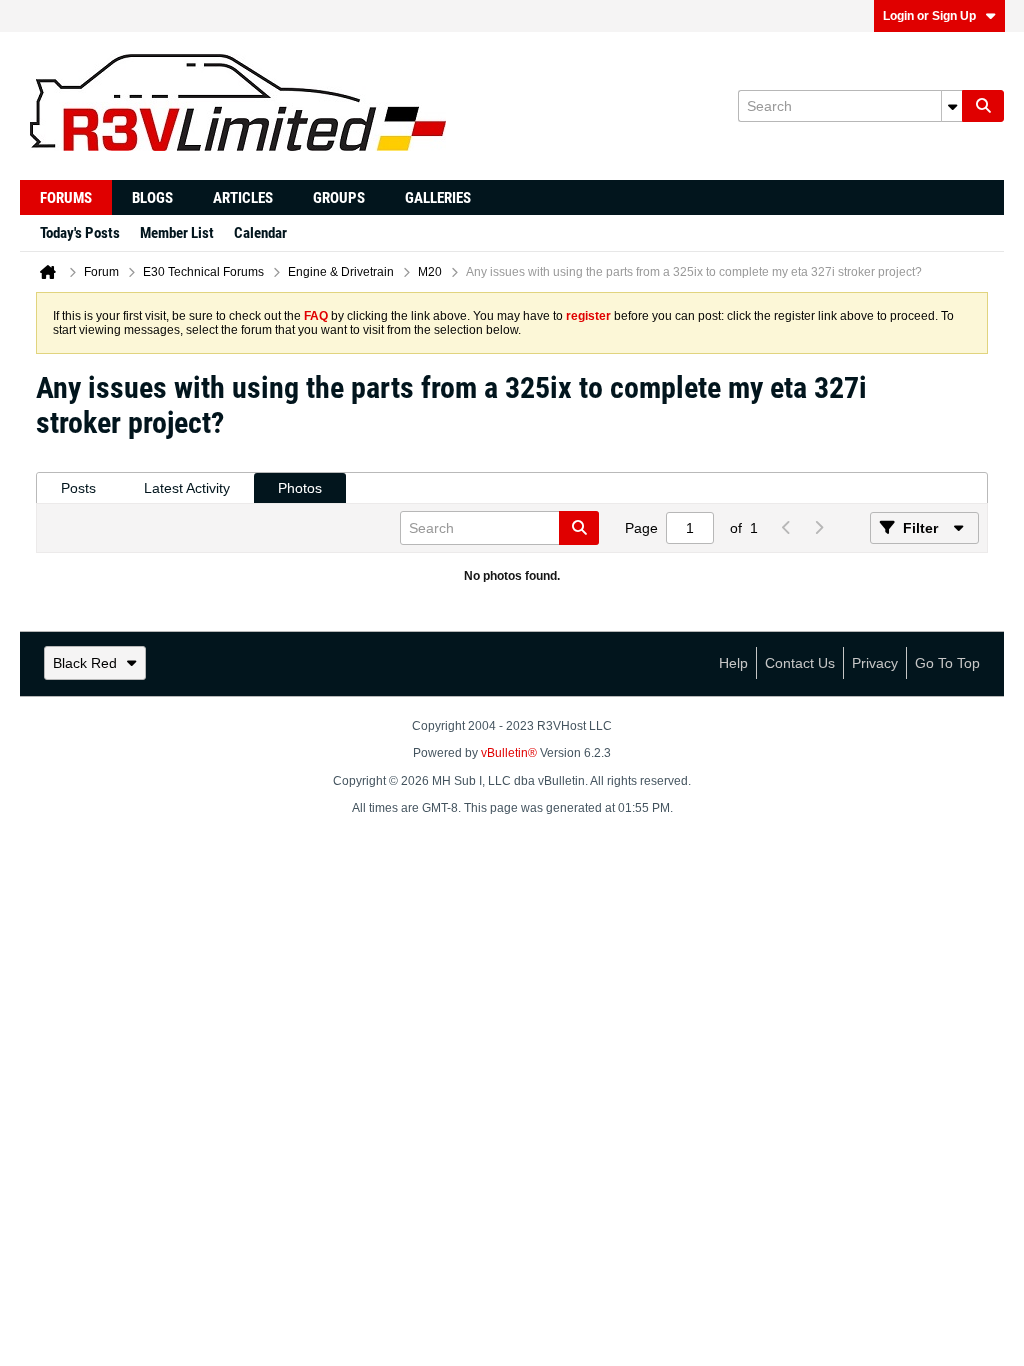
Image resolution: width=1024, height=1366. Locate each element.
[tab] (78, 488)
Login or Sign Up (929, 16)
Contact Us (800, 663)
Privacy (875, 663)
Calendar (260, 233)
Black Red (85, 663)
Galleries (438, 198)
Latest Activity (187, 488)
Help (733, 663)
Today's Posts (80, 233)
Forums (66, 198)
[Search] (983, 106)
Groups (339, 198)
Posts (78, 488)
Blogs (152, 198)
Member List (177, 233)
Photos (300, 488)
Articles (243, 198)
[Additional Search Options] (952, 106)
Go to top (947, 663)
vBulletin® (509, 753)
